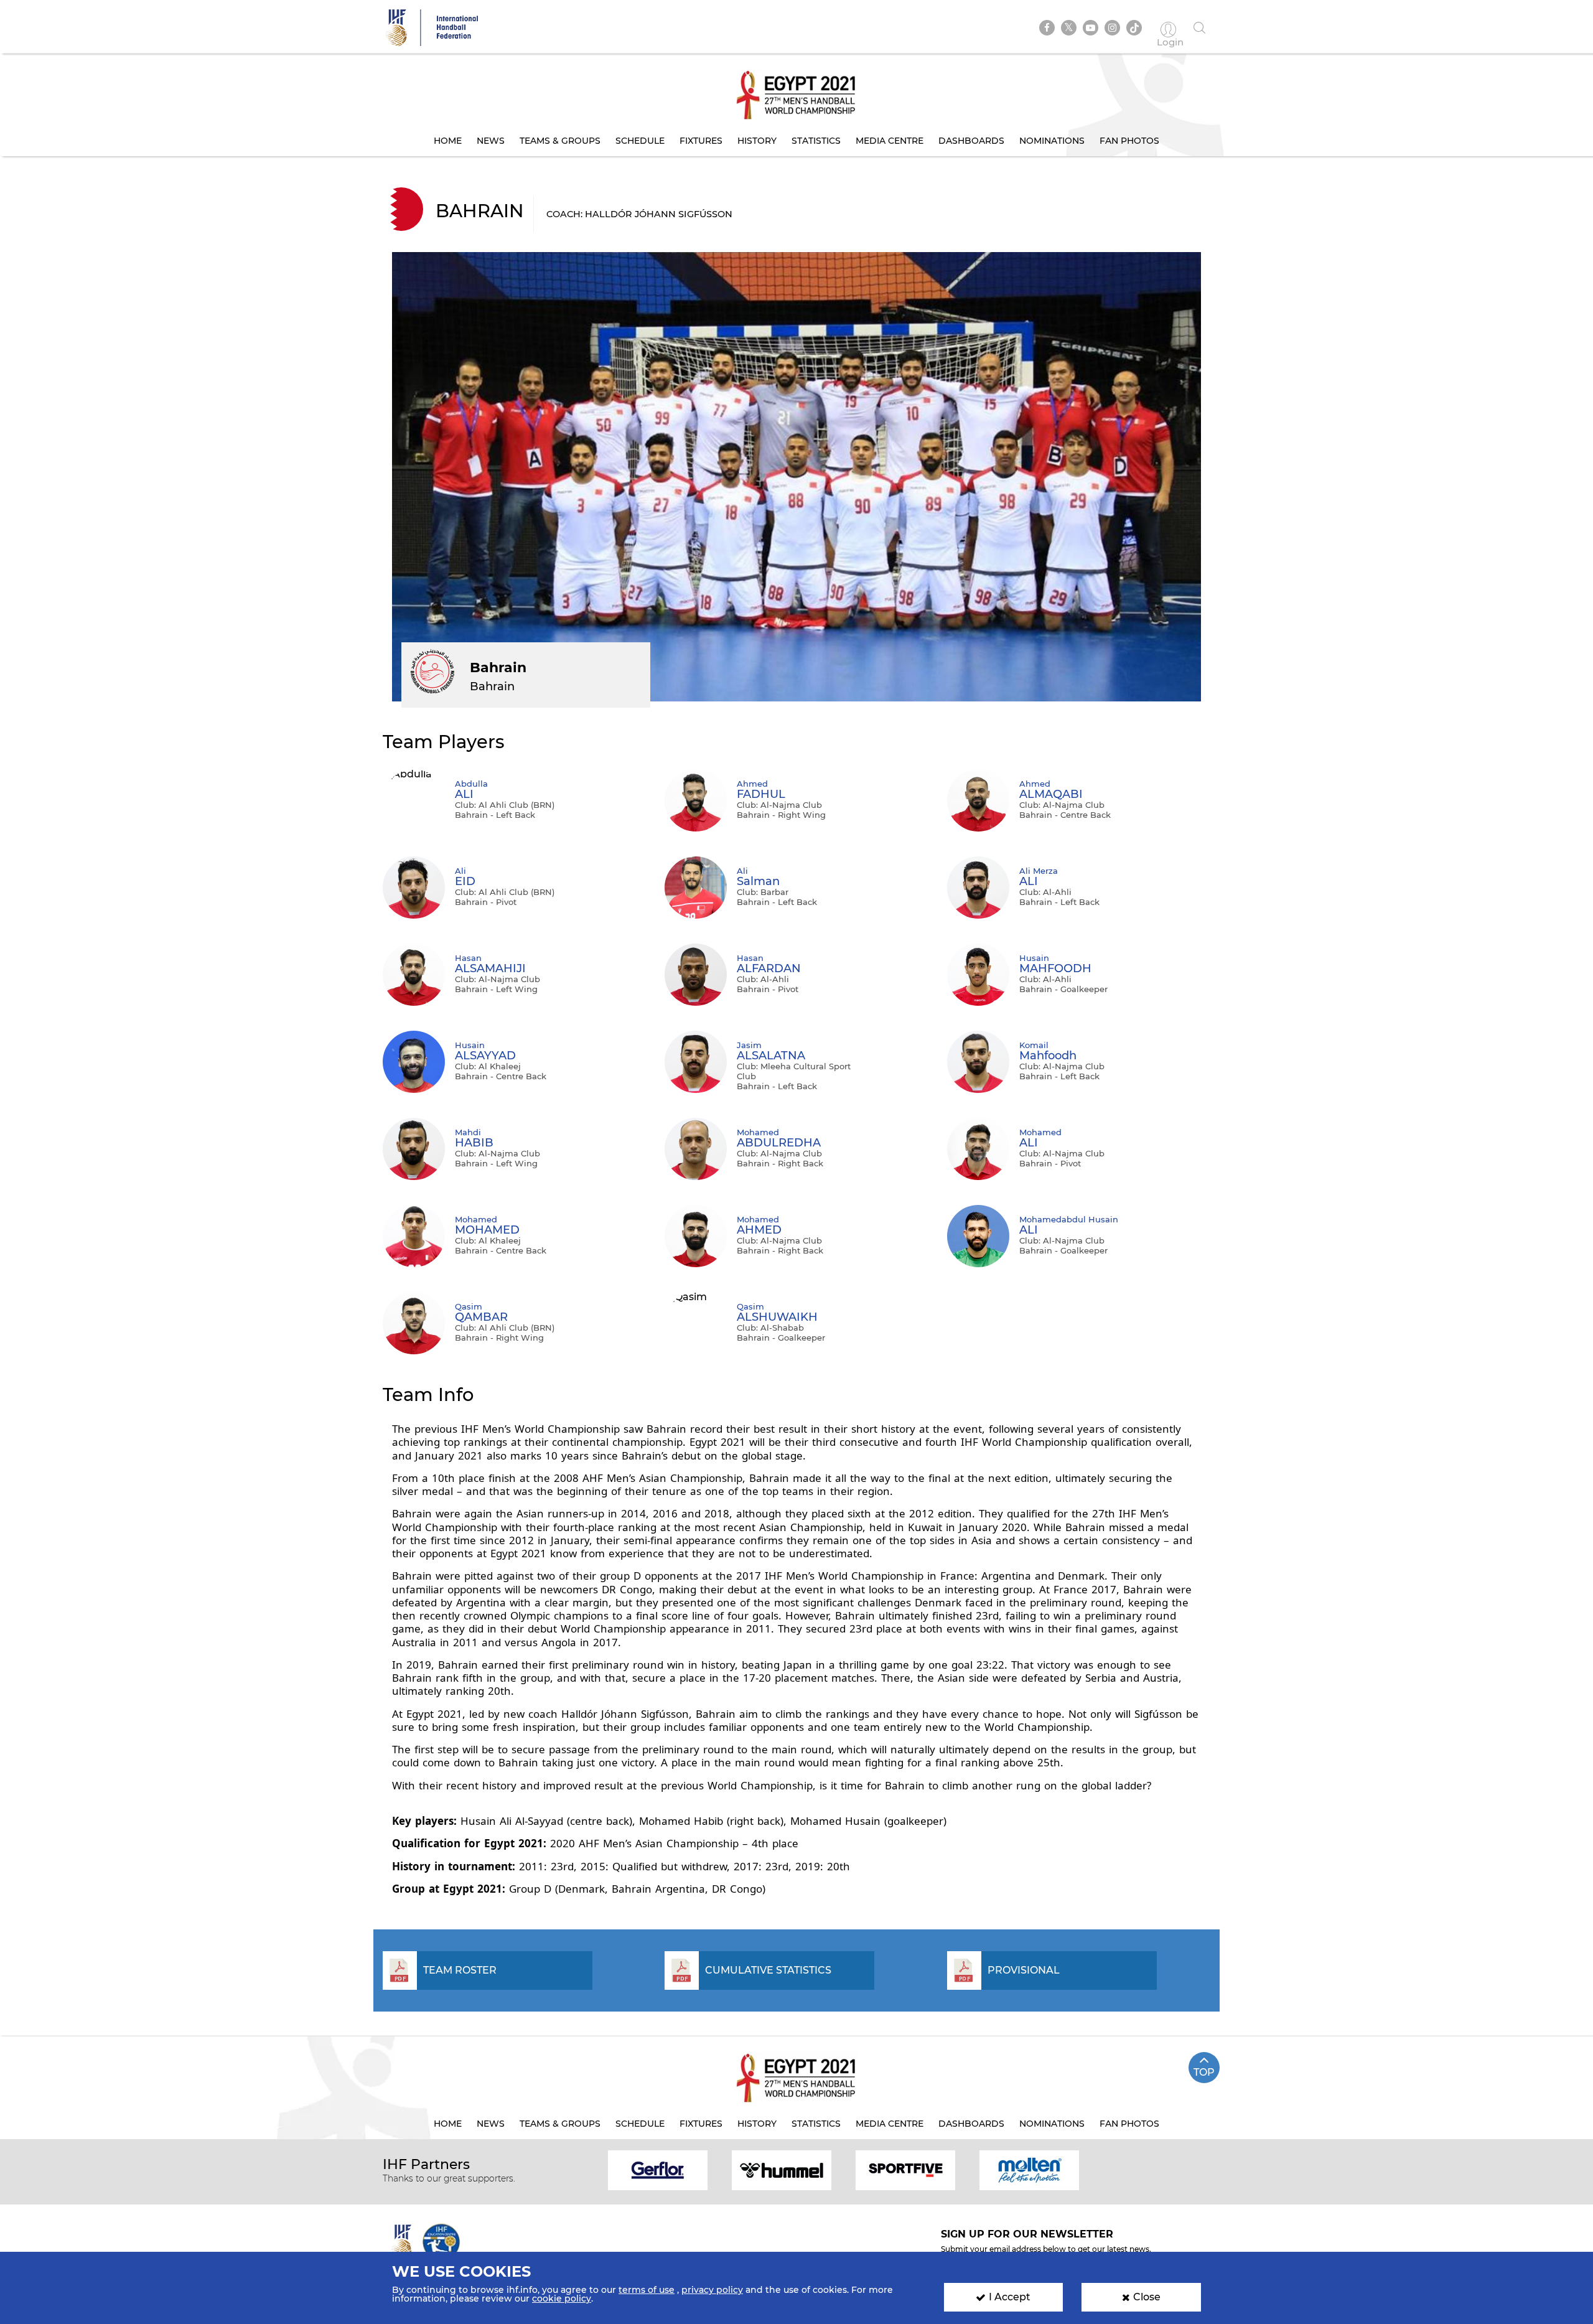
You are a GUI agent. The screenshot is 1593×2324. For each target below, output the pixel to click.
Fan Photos (1129, 141)
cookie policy (562, 2298)
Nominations (1052, 141)
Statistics (816, 141)
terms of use (647, 2290)
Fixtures (701, 141)
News (491, 141)
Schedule (640, 141)
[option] (658, 2169)
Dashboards (971, 141)
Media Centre (890, 141)
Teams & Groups (560, 141)
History (757, 141)
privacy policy (712, 2290)
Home (448, 141)
